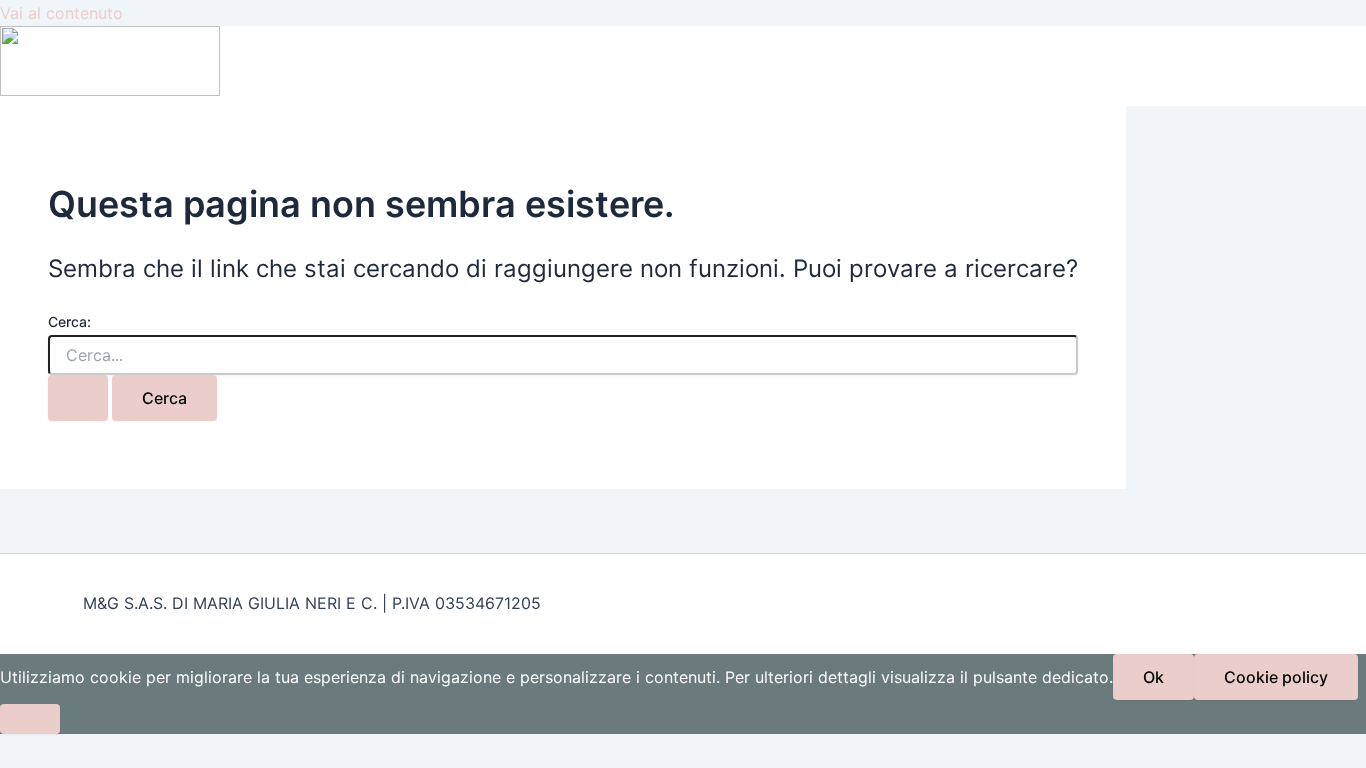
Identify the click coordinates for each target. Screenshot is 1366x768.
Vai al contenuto (61, 13)
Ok (1153, 677)
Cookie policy (1276, 677)
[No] (30, 719)
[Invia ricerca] (78, 398)
